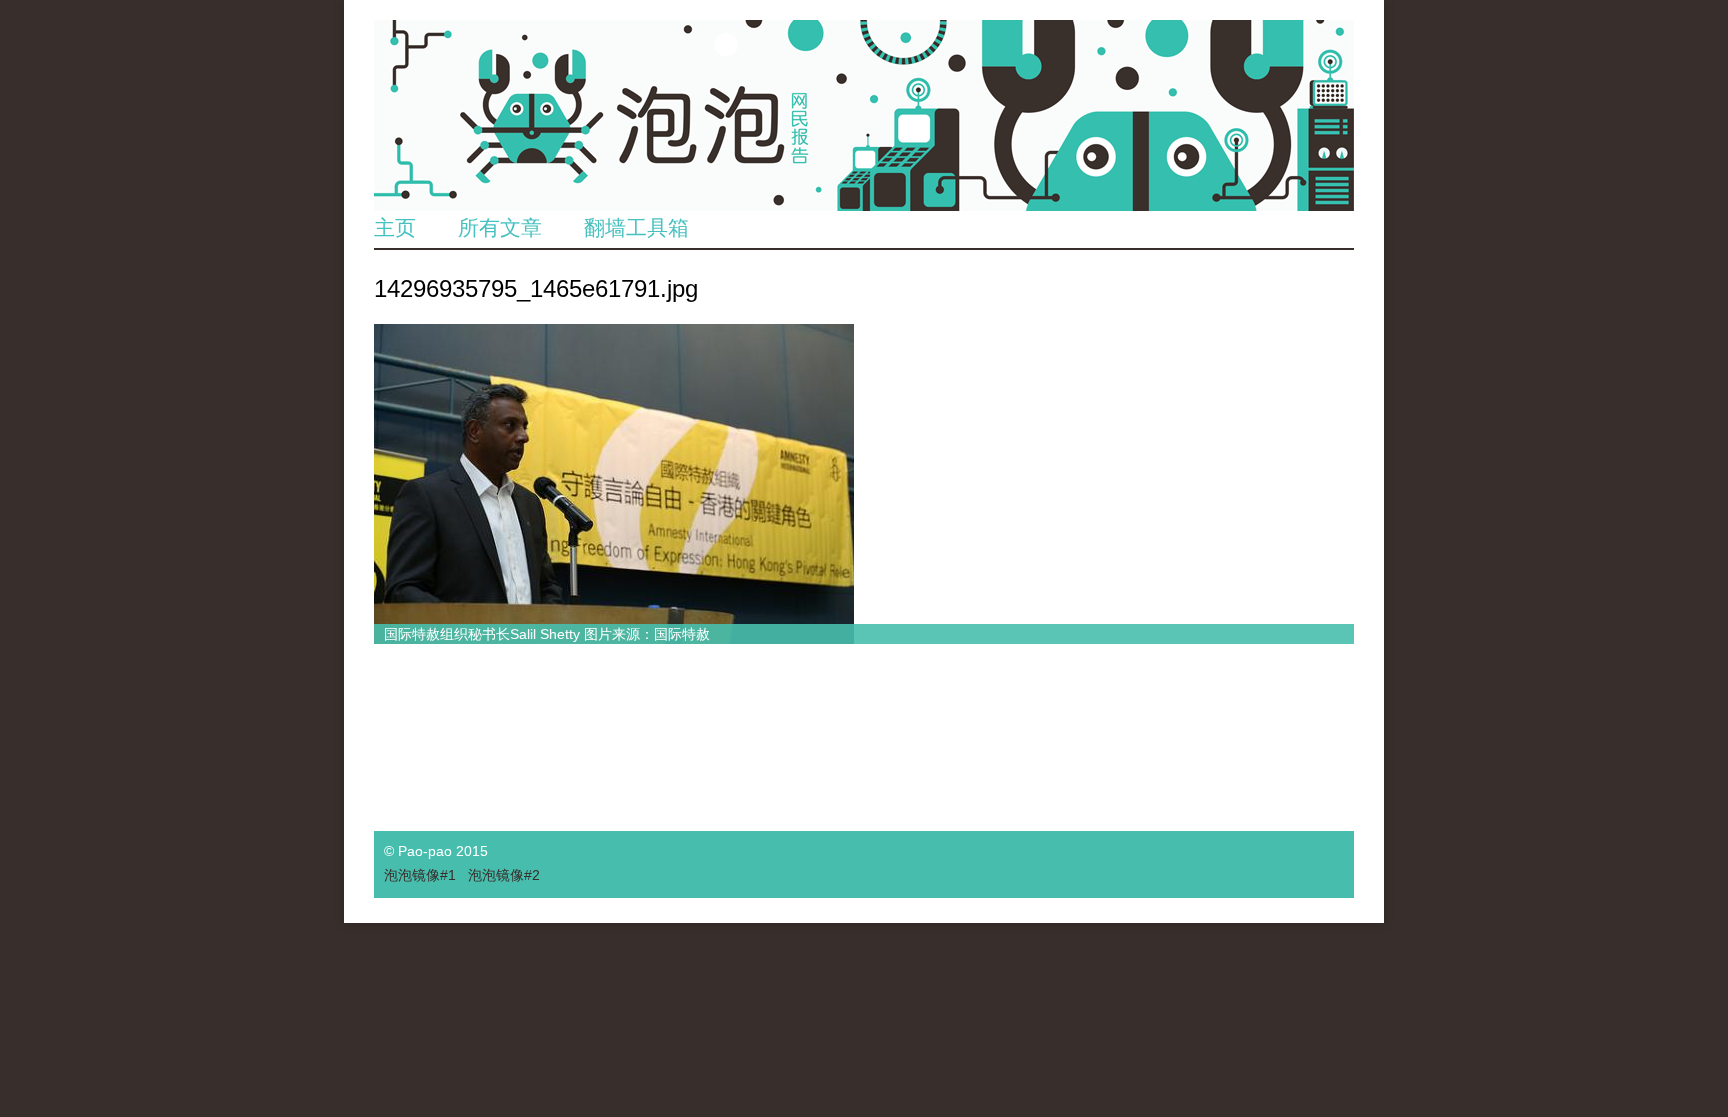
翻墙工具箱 (636, 227)
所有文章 (500, 227)
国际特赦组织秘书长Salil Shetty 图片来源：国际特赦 (547, 634)
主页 (395, 227)
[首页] (864, 115)
